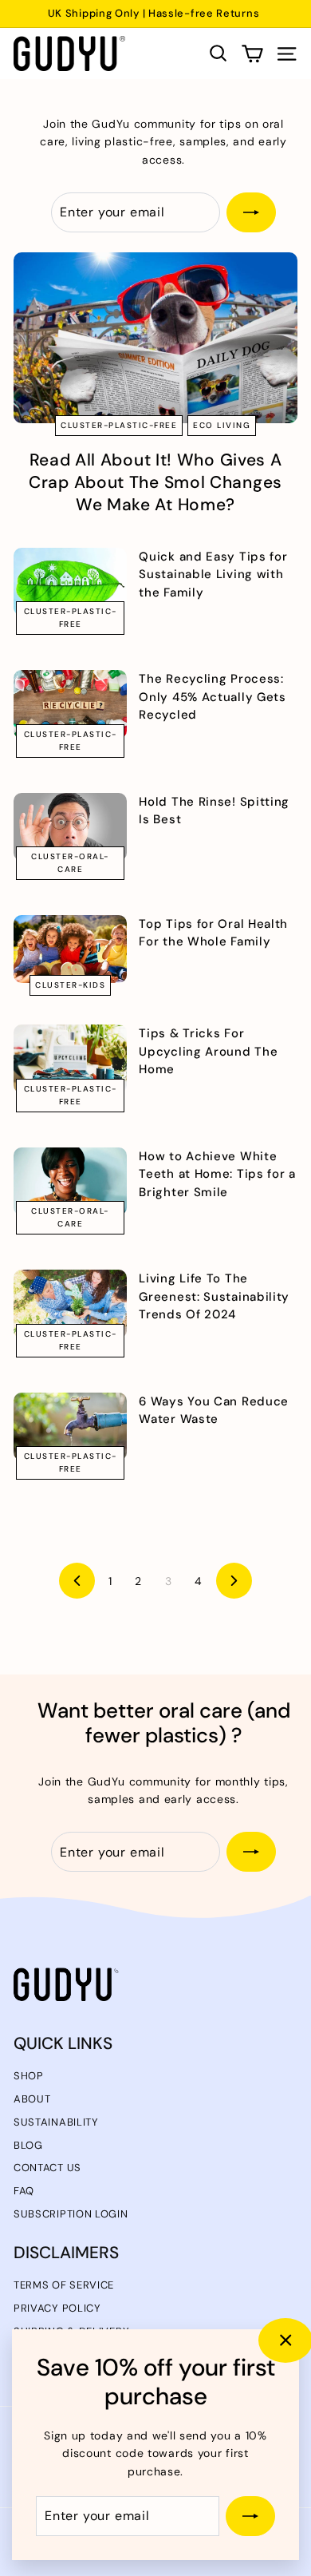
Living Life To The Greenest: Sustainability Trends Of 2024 (214, 1296)
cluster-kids (70, 985)
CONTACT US (47, 2168)
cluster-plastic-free (119, 425)
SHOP (29, 2076)
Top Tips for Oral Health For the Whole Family (213, 933)
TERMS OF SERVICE (64, 2285)
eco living (222, 425)
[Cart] (252, 54)
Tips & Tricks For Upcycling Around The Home (208, 1051)
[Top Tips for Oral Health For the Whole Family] (70, 949)
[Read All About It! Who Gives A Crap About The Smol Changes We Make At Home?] (155, 338)
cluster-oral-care (70, 863)
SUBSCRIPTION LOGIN (71, 2214)
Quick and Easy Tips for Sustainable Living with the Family (213, 575)
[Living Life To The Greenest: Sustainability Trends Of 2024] (70, 1304)
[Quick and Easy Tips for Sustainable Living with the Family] (70, 582)
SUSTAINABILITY (56, 2122)
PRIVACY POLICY (57, 2308)
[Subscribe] (250, 2516)
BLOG (28, 2145)
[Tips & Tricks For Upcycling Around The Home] (70, 1058)
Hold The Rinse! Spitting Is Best (214, 810)
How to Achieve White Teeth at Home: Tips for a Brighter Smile (217, 1174)
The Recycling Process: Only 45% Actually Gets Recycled (212, 697)
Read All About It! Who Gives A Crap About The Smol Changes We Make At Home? (155, 482)
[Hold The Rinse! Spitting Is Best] (70, 827)
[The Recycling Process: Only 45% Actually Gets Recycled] (70, 704)
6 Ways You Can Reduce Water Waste (214, 1410)
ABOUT (32, 2099)
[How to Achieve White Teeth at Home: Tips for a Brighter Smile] (70, 1181)
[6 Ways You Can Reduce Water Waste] (70, 1427)
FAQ (24, 2191)
